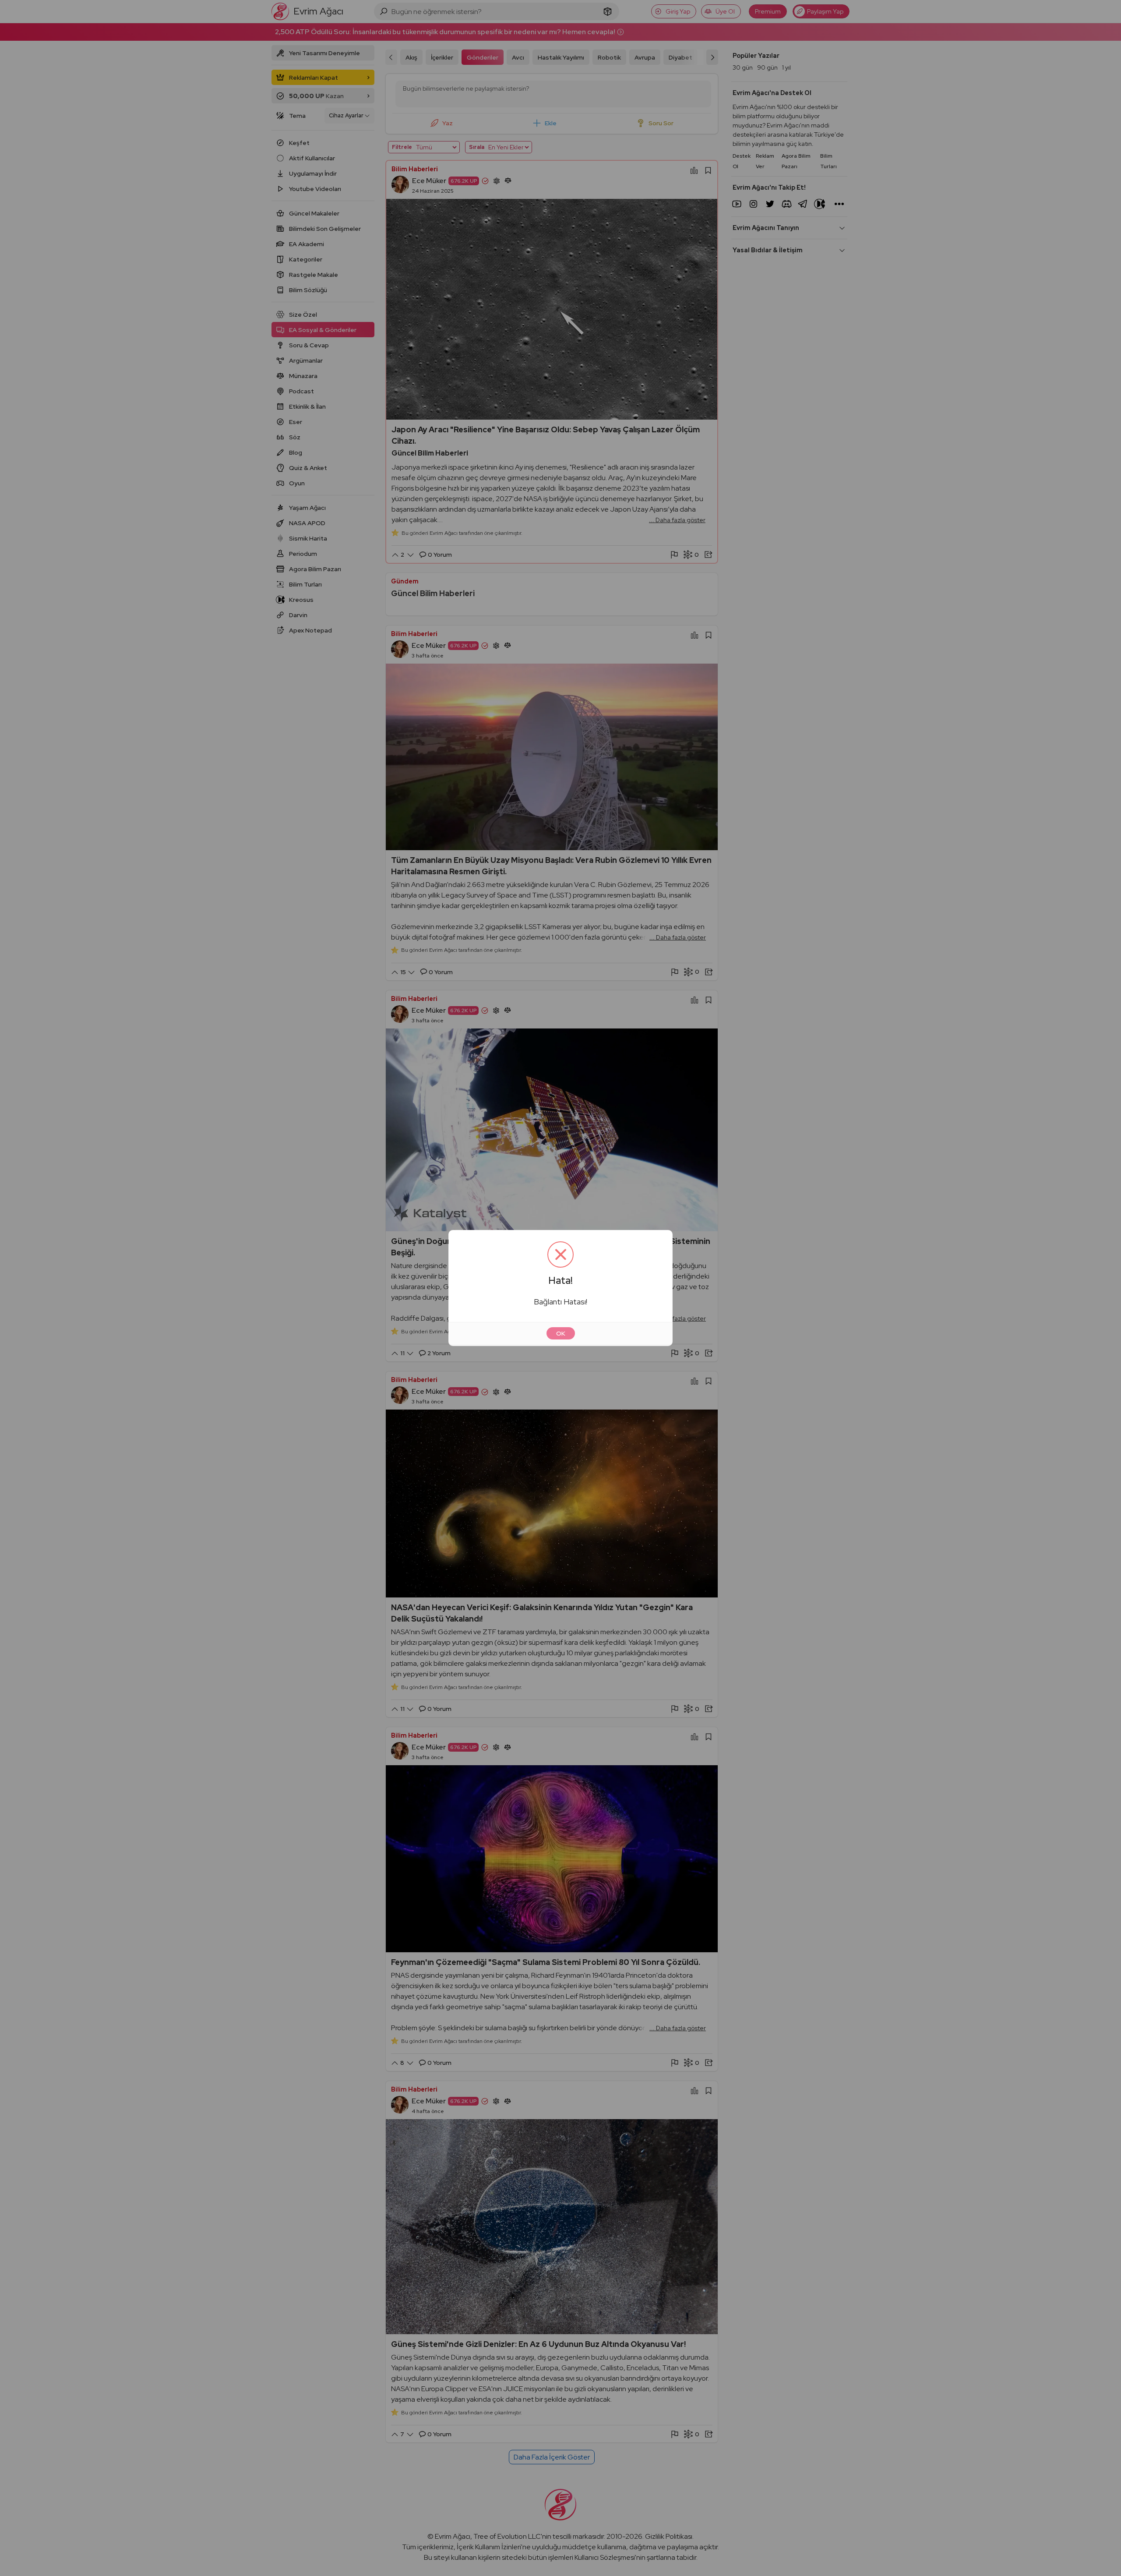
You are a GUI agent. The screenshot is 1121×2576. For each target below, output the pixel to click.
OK (561, 1333)
